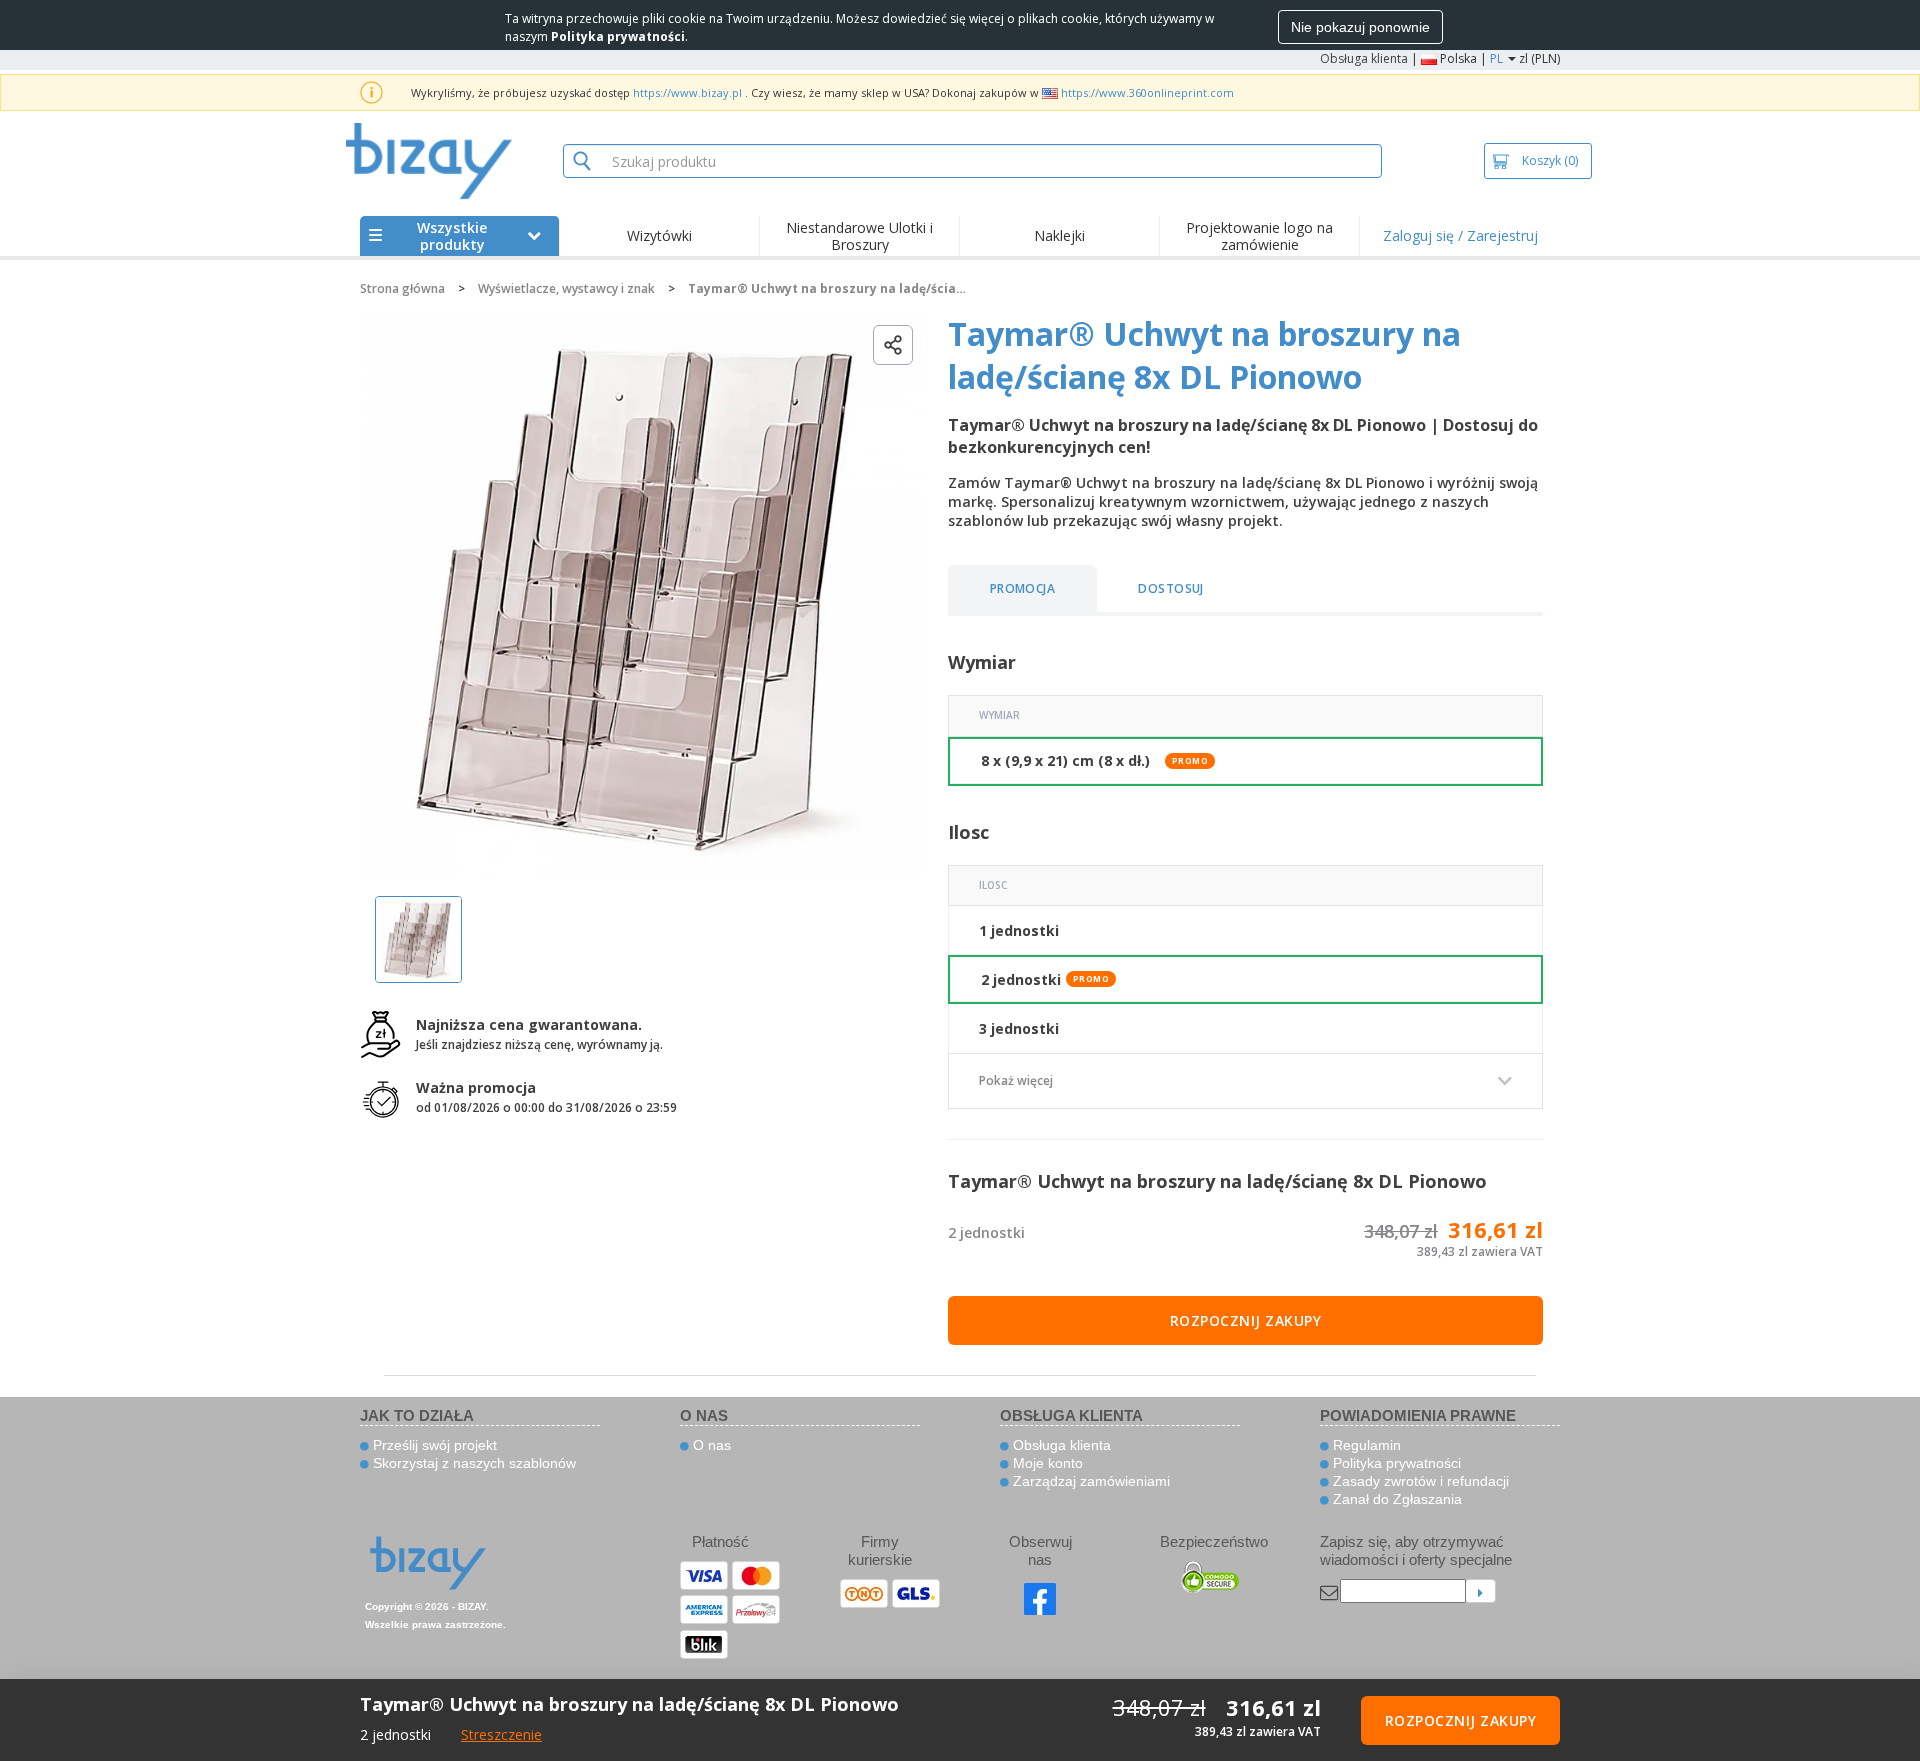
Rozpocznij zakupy (1246, 1320)
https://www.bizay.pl (687, 92)
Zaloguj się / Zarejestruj (1460, 235)
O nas (710, 1445)
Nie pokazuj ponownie (1360, 27)
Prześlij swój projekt (433, 1445)
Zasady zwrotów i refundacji (1419, 1481)
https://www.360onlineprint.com (1147, 92)
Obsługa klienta (1364, 58)
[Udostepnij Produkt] (893, 345)
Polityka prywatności (1395, 1463)
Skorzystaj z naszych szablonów (472, 1463)
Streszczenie (501, 1734)
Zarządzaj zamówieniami (1089, 1481)
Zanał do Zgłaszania (1395, 1499)
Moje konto (1046, 1463)
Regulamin (1365, 1445)
